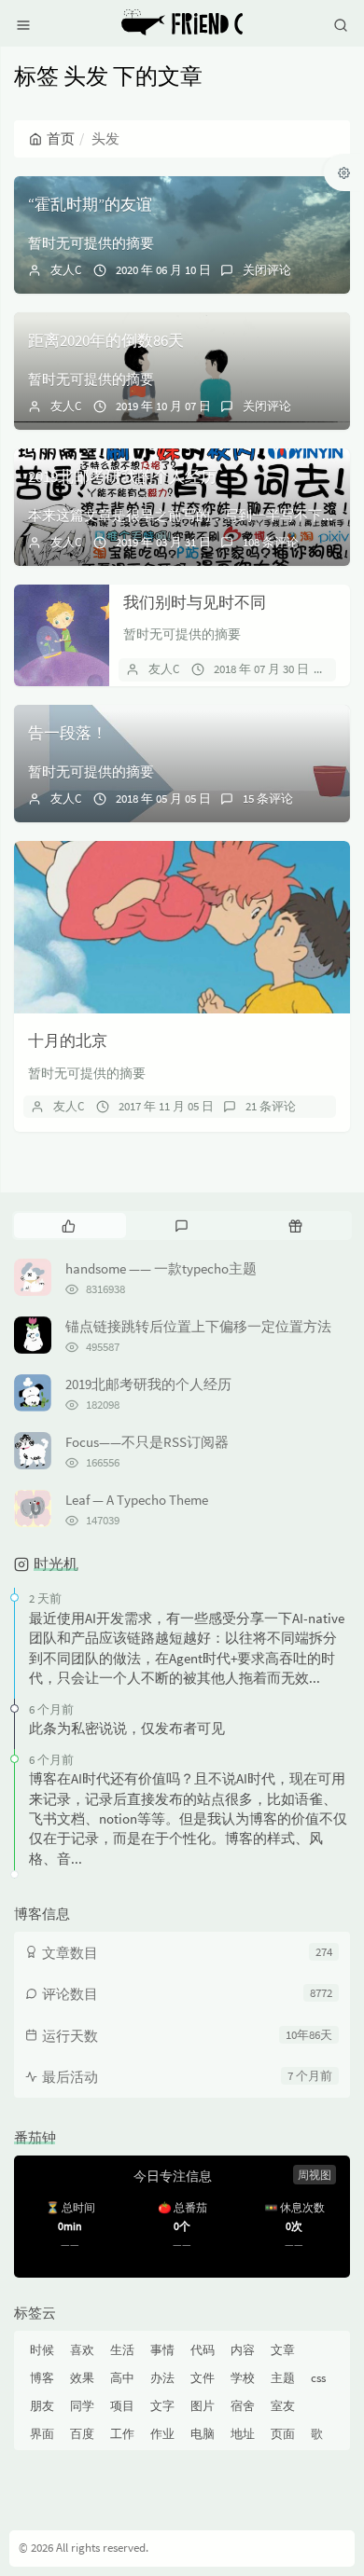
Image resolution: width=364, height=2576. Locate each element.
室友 (283, 2406)
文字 (162, 2406)
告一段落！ (68, 733)
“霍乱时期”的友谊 (90, 204)
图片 (203, 2406)
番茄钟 (35, 2137)
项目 (122, 2406)
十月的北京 (68, 1040)
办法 (162, 2378)
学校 (243, 2378)
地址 (243, 2434)
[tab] (69, 1225)
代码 (203, 2350)
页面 (283, 2434)
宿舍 (243, 2406)
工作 (122, 2434)
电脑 (203, 2434)
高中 (122, 2378)
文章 (283, 2350)
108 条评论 (271, 542)
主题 (283, 2378)
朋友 (42, 2406)
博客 (42, 2378)
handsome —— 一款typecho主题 (161, 1268)
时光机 (56, 1564)
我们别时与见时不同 (195, 602)
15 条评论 (268, 799)
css (318, 2378)
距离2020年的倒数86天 (106, 340)
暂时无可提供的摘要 (91, 243)
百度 (82, 2434)
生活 (122, 2350)
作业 (162, 2434)
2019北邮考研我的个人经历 (122, 476)
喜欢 (82, 2350)
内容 (243, 2350)
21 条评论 (271, 1106)
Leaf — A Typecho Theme (137, 1500)
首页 (61, 138)
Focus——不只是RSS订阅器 (147, 1442)
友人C (66, 270)
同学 (82, 2406)
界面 (42, 2434)
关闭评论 (267, 270)
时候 (42, 2350)
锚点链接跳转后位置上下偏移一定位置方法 (198, 1326)
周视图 (315, 2175)
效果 (82, 2378)
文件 (203, 2378)
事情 (162, 2350)
